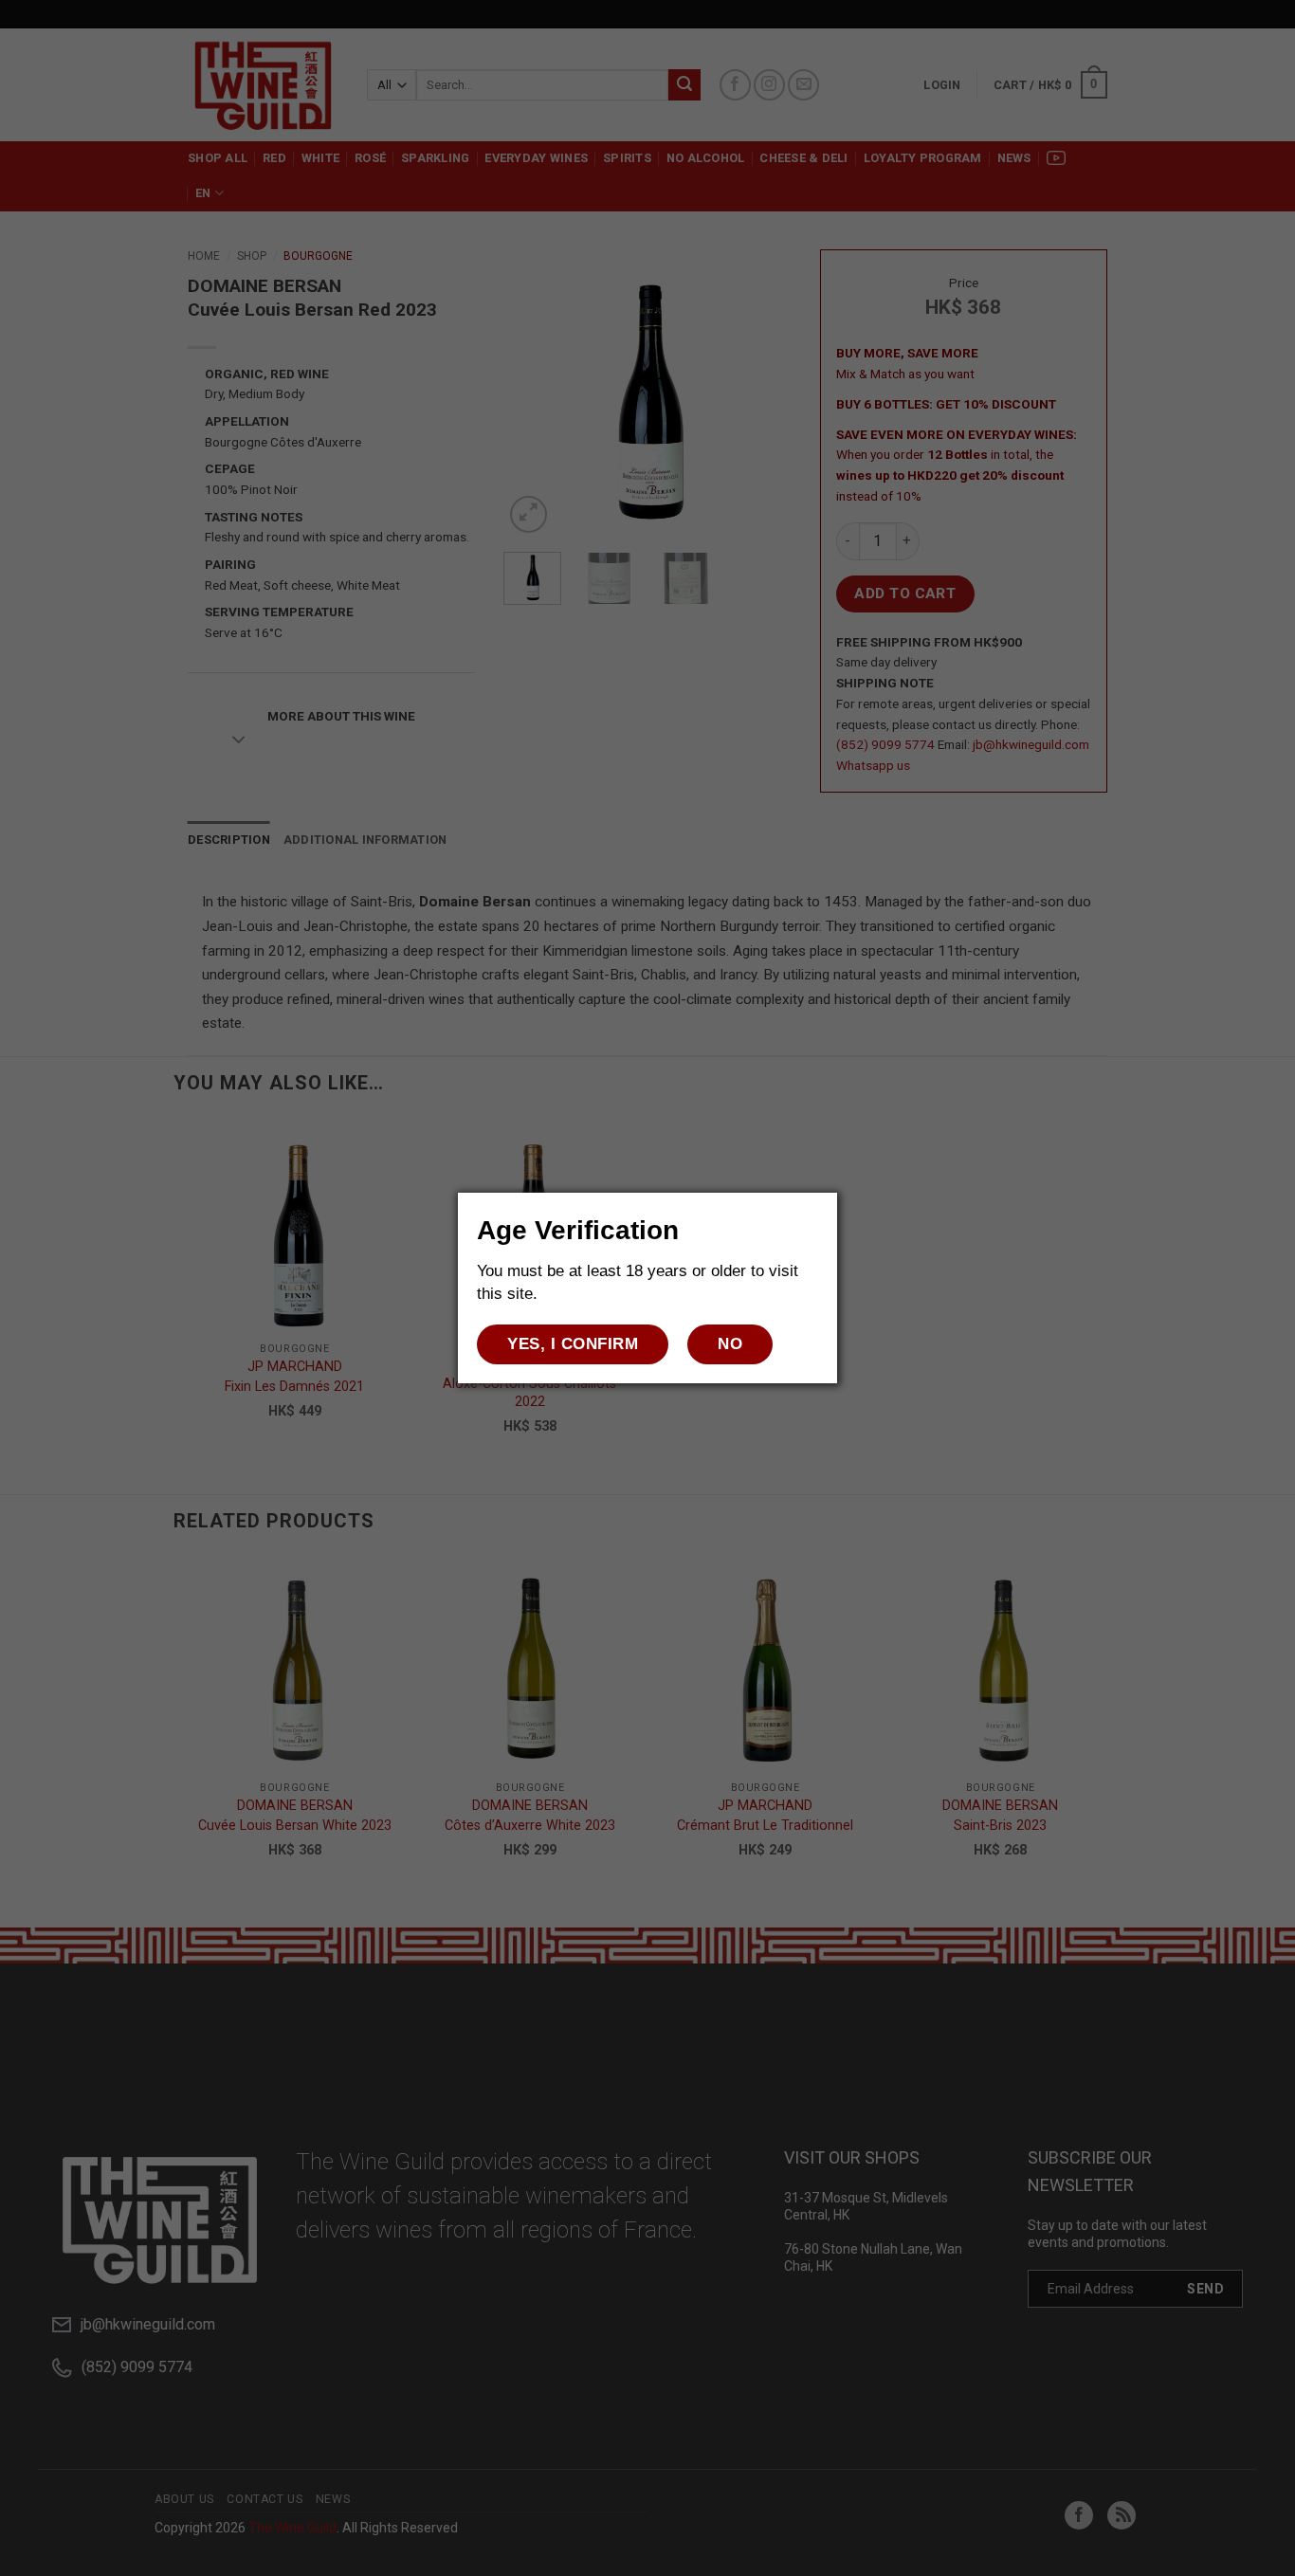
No (730, 1344)
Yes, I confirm (573, 1344)
